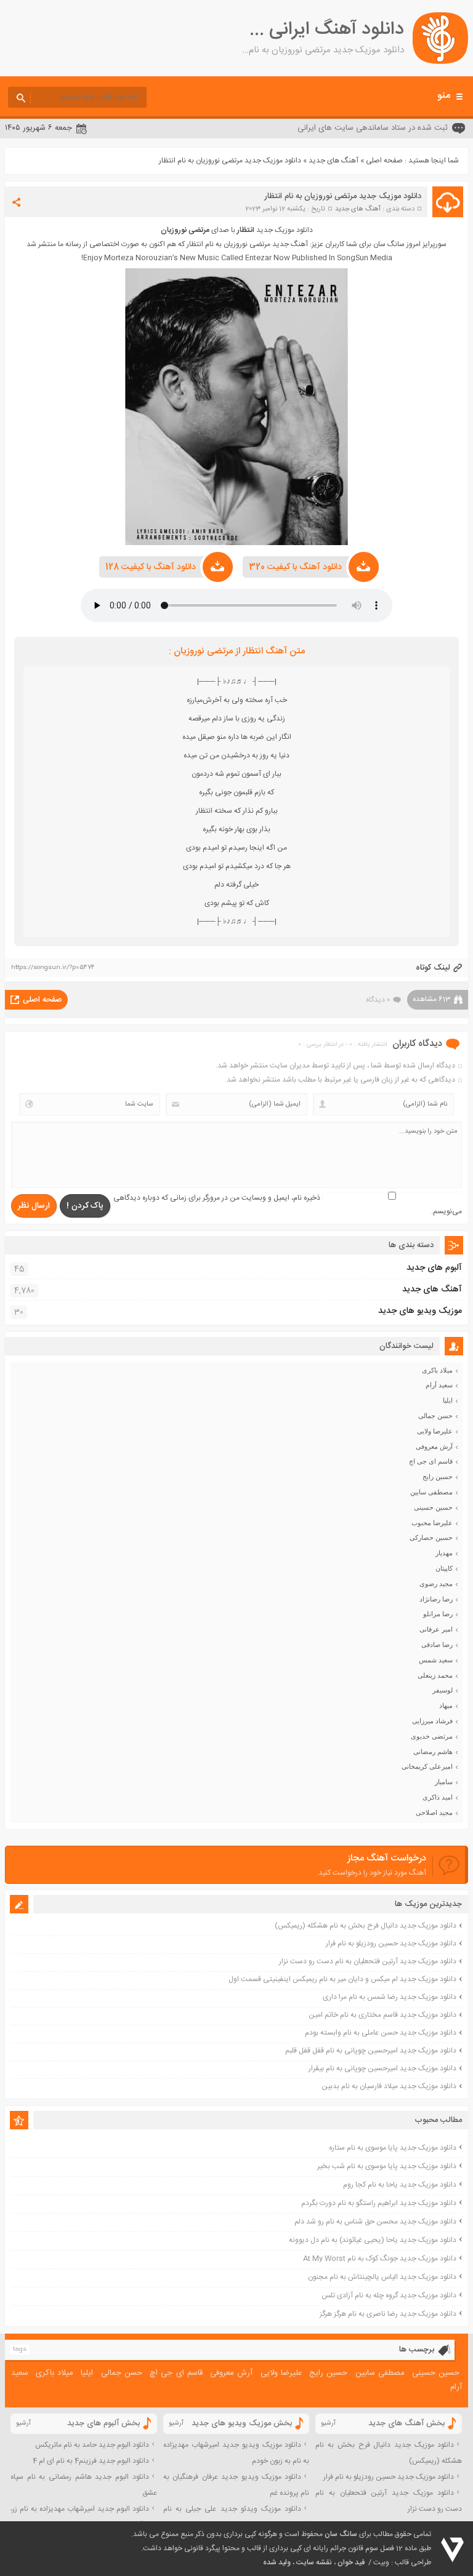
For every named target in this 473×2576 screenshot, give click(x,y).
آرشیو (328, 2423)
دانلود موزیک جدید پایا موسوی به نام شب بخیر (387, 2166)
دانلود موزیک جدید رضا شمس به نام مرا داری (390, 1997)
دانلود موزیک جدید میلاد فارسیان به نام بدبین (389, 2086)
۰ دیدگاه (378, 1000)
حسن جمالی (435, 1416)
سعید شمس (436, 1660)
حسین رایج (438, 1477)
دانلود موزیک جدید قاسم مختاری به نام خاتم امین (382, 2015)
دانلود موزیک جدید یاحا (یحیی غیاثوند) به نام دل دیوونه (373, 2240)
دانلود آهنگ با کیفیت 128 (151, 567)
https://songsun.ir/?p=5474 (53, 968)
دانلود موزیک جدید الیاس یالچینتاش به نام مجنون (382, 2277)
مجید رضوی (436, 1584)
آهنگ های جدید (334, 161)
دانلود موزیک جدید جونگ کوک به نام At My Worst (380, 2259)
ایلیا (448, 1400)
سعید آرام (439, 1385)
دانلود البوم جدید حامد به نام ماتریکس (92, 2445)
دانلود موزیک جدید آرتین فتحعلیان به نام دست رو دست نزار (368, 1961)
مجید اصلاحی (434, 1812)
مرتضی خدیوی (432, 1736)
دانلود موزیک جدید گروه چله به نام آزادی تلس (389, 2295)
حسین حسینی (433, 1507)
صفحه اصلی (384, 161)
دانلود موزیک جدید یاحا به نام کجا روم (400, 2185)
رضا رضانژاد (436, 1599)
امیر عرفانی (436, 1629)
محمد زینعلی (435, 1675)
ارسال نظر (34, 1206)
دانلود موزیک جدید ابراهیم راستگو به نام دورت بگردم (379, 2203)
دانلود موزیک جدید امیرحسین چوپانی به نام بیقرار (382, 2068)
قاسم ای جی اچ (431, 1461)
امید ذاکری (438, 1797)
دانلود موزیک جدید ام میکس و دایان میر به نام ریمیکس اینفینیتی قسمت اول (342, 1979)
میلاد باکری (437, 1370)
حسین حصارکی (431, 1537)
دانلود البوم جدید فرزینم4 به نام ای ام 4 (91, 2461)
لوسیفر (443, 1690)
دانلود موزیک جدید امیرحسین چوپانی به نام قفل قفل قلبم (371, 2051)
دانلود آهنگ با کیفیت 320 (295, 567)
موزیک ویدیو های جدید (420, 1311)
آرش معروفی (434, 1446)
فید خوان (351, 2562)
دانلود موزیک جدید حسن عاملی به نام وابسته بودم (381, 2033)
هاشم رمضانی (433, 1752)
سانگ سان (341, 2534)
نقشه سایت (314, 2562)
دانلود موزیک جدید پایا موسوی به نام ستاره (393, 2148)
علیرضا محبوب (432, 1523)
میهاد (446, 1705)
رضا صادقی (437, 1645)
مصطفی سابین (431, 1492)
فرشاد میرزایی (432, 1721)
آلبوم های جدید (434, 1268)
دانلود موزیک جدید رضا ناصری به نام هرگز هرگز (388, 2314)
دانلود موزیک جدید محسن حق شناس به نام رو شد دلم (375, 2222)
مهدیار (444, 1553)
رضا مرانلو (438, 1614)
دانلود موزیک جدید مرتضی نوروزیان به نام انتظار (343, 196)
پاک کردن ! (85, 1206)
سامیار (444, 1782)
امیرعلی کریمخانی (427, 1766)
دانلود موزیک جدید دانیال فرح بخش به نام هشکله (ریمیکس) (366, 1926)
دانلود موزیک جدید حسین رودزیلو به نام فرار (391, 1944)
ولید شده (277, 2562)
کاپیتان (444, 1568)
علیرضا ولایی (435, 1431)
